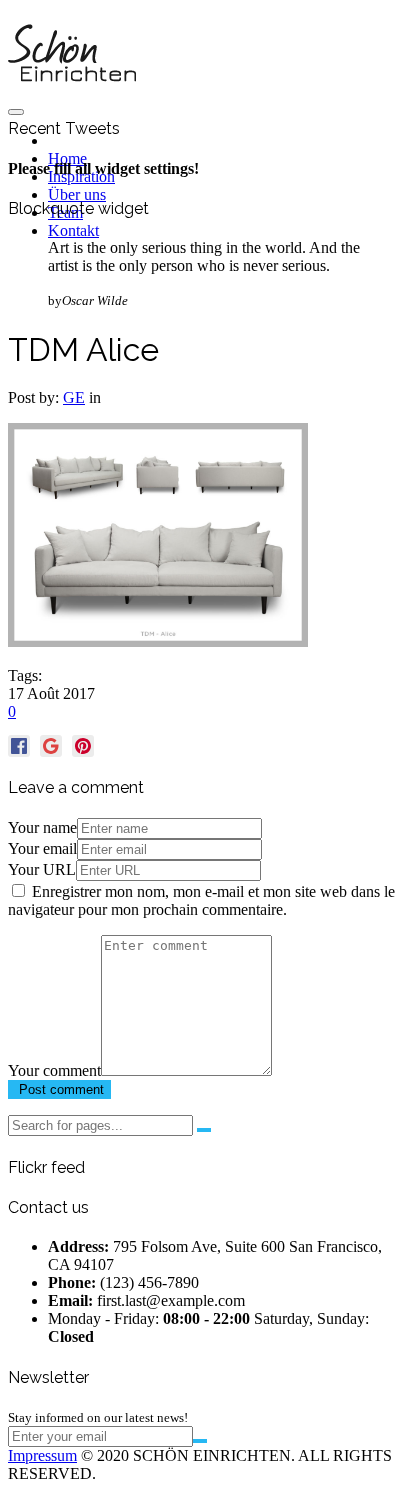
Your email (42, 848)
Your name (42, 827)
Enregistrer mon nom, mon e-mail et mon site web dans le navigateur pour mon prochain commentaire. (201, 900)
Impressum (42, 1455)
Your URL (42, 869)
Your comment (54, 1070)
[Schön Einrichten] (72, 92)
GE (74, 397)
